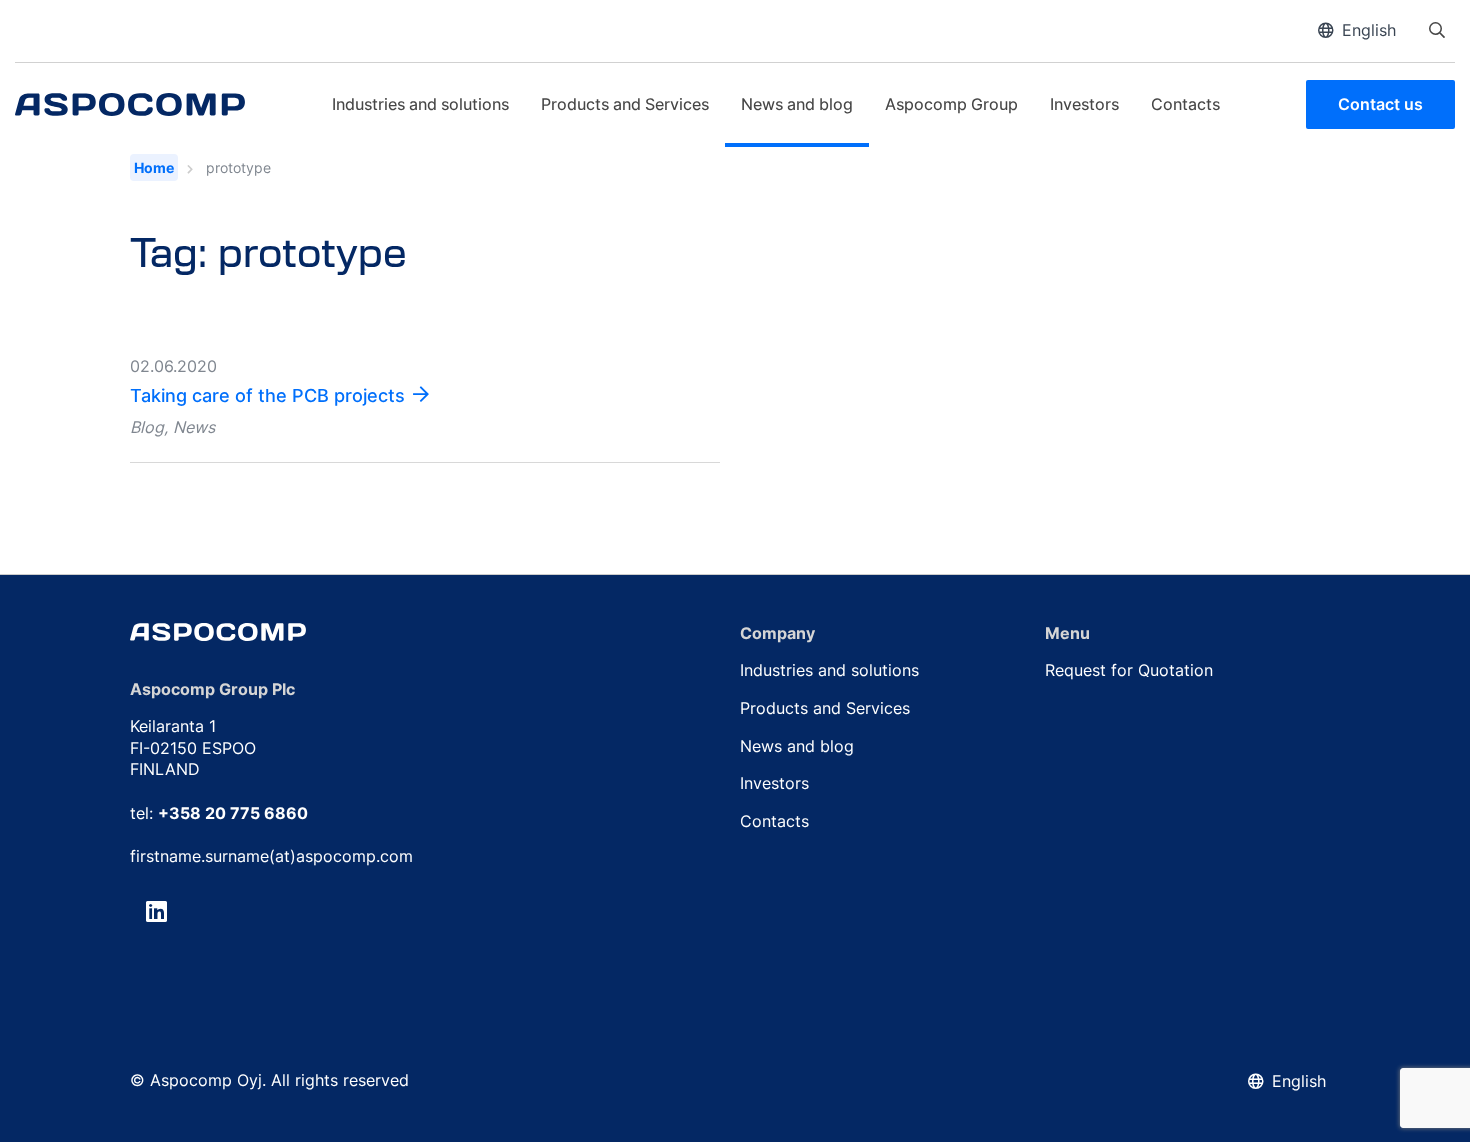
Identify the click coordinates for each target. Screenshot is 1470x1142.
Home (154, 167)
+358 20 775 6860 (233, 813)
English (1369, 30)
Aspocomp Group (951, 104)
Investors (1084, 104)
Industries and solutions (420, 104)
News (194, 427)
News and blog (797, 104)
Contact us (1380, 104)
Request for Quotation (1129, 670)
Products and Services (625, 104)
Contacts (1185, 104)
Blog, (149, 427)
